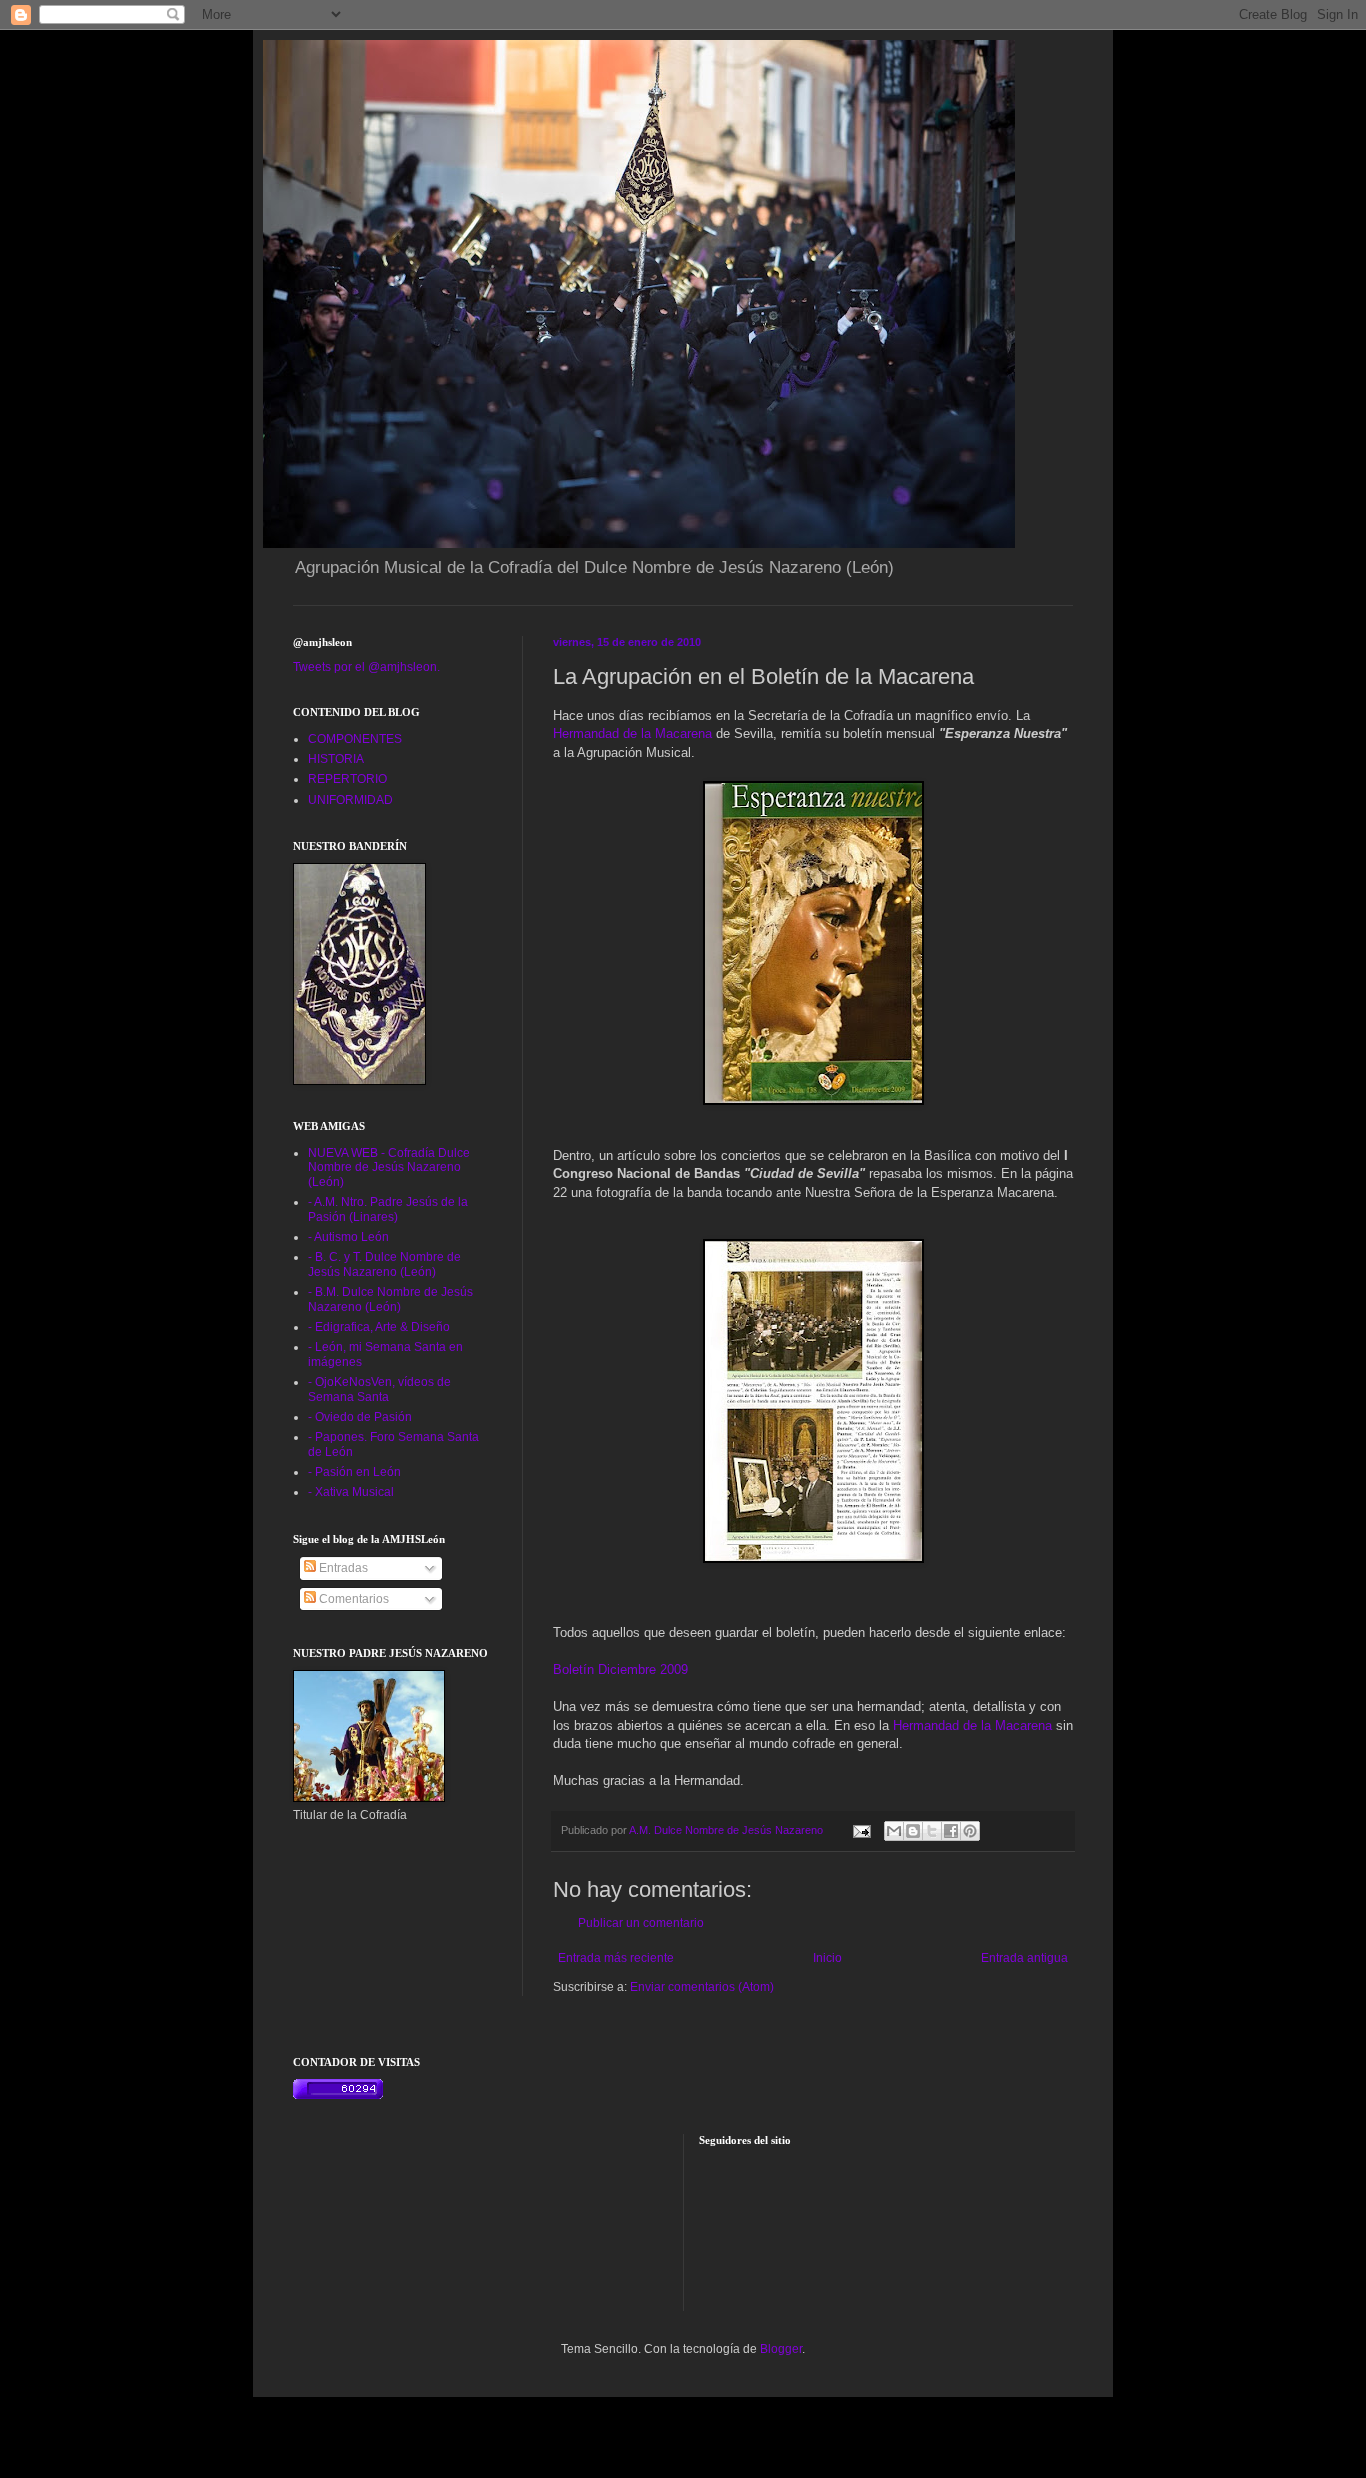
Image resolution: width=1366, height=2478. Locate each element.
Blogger (781, 2349)
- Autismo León (348, 1237)
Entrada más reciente (616, 1958)
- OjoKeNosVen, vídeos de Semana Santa (379, 1389)
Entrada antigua (1024, 1958)
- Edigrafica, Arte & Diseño (379, 1327)
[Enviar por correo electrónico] (894, 1831)
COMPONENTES (355, 739)
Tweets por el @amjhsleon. (366, 667)
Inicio (827, 1958)
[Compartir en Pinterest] (970, 1831)
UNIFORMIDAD (350, 800)
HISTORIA (336, 759)
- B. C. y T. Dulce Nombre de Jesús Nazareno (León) (384, 1264)
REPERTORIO (347, 779)
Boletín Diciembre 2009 (620, 1669)
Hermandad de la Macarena (632, 733)
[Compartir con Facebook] (951, 1831)
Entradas (342, 1568)
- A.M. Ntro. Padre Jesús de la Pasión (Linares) (388, 1209)
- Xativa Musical (351, 1492)
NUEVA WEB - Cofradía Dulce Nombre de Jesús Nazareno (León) (389, 1167)
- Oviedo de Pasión (360, 1417)
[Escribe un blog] (913, 1831)
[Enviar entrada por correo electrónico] (861, 1830)
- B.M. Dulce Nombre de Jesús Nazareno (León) (390, 1299)
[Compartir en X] (932, 1831)
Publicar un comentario (641, 1923)
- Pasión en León (354, 1472)
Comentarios (352, 1599)
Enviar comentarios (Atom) (702, 1987)
